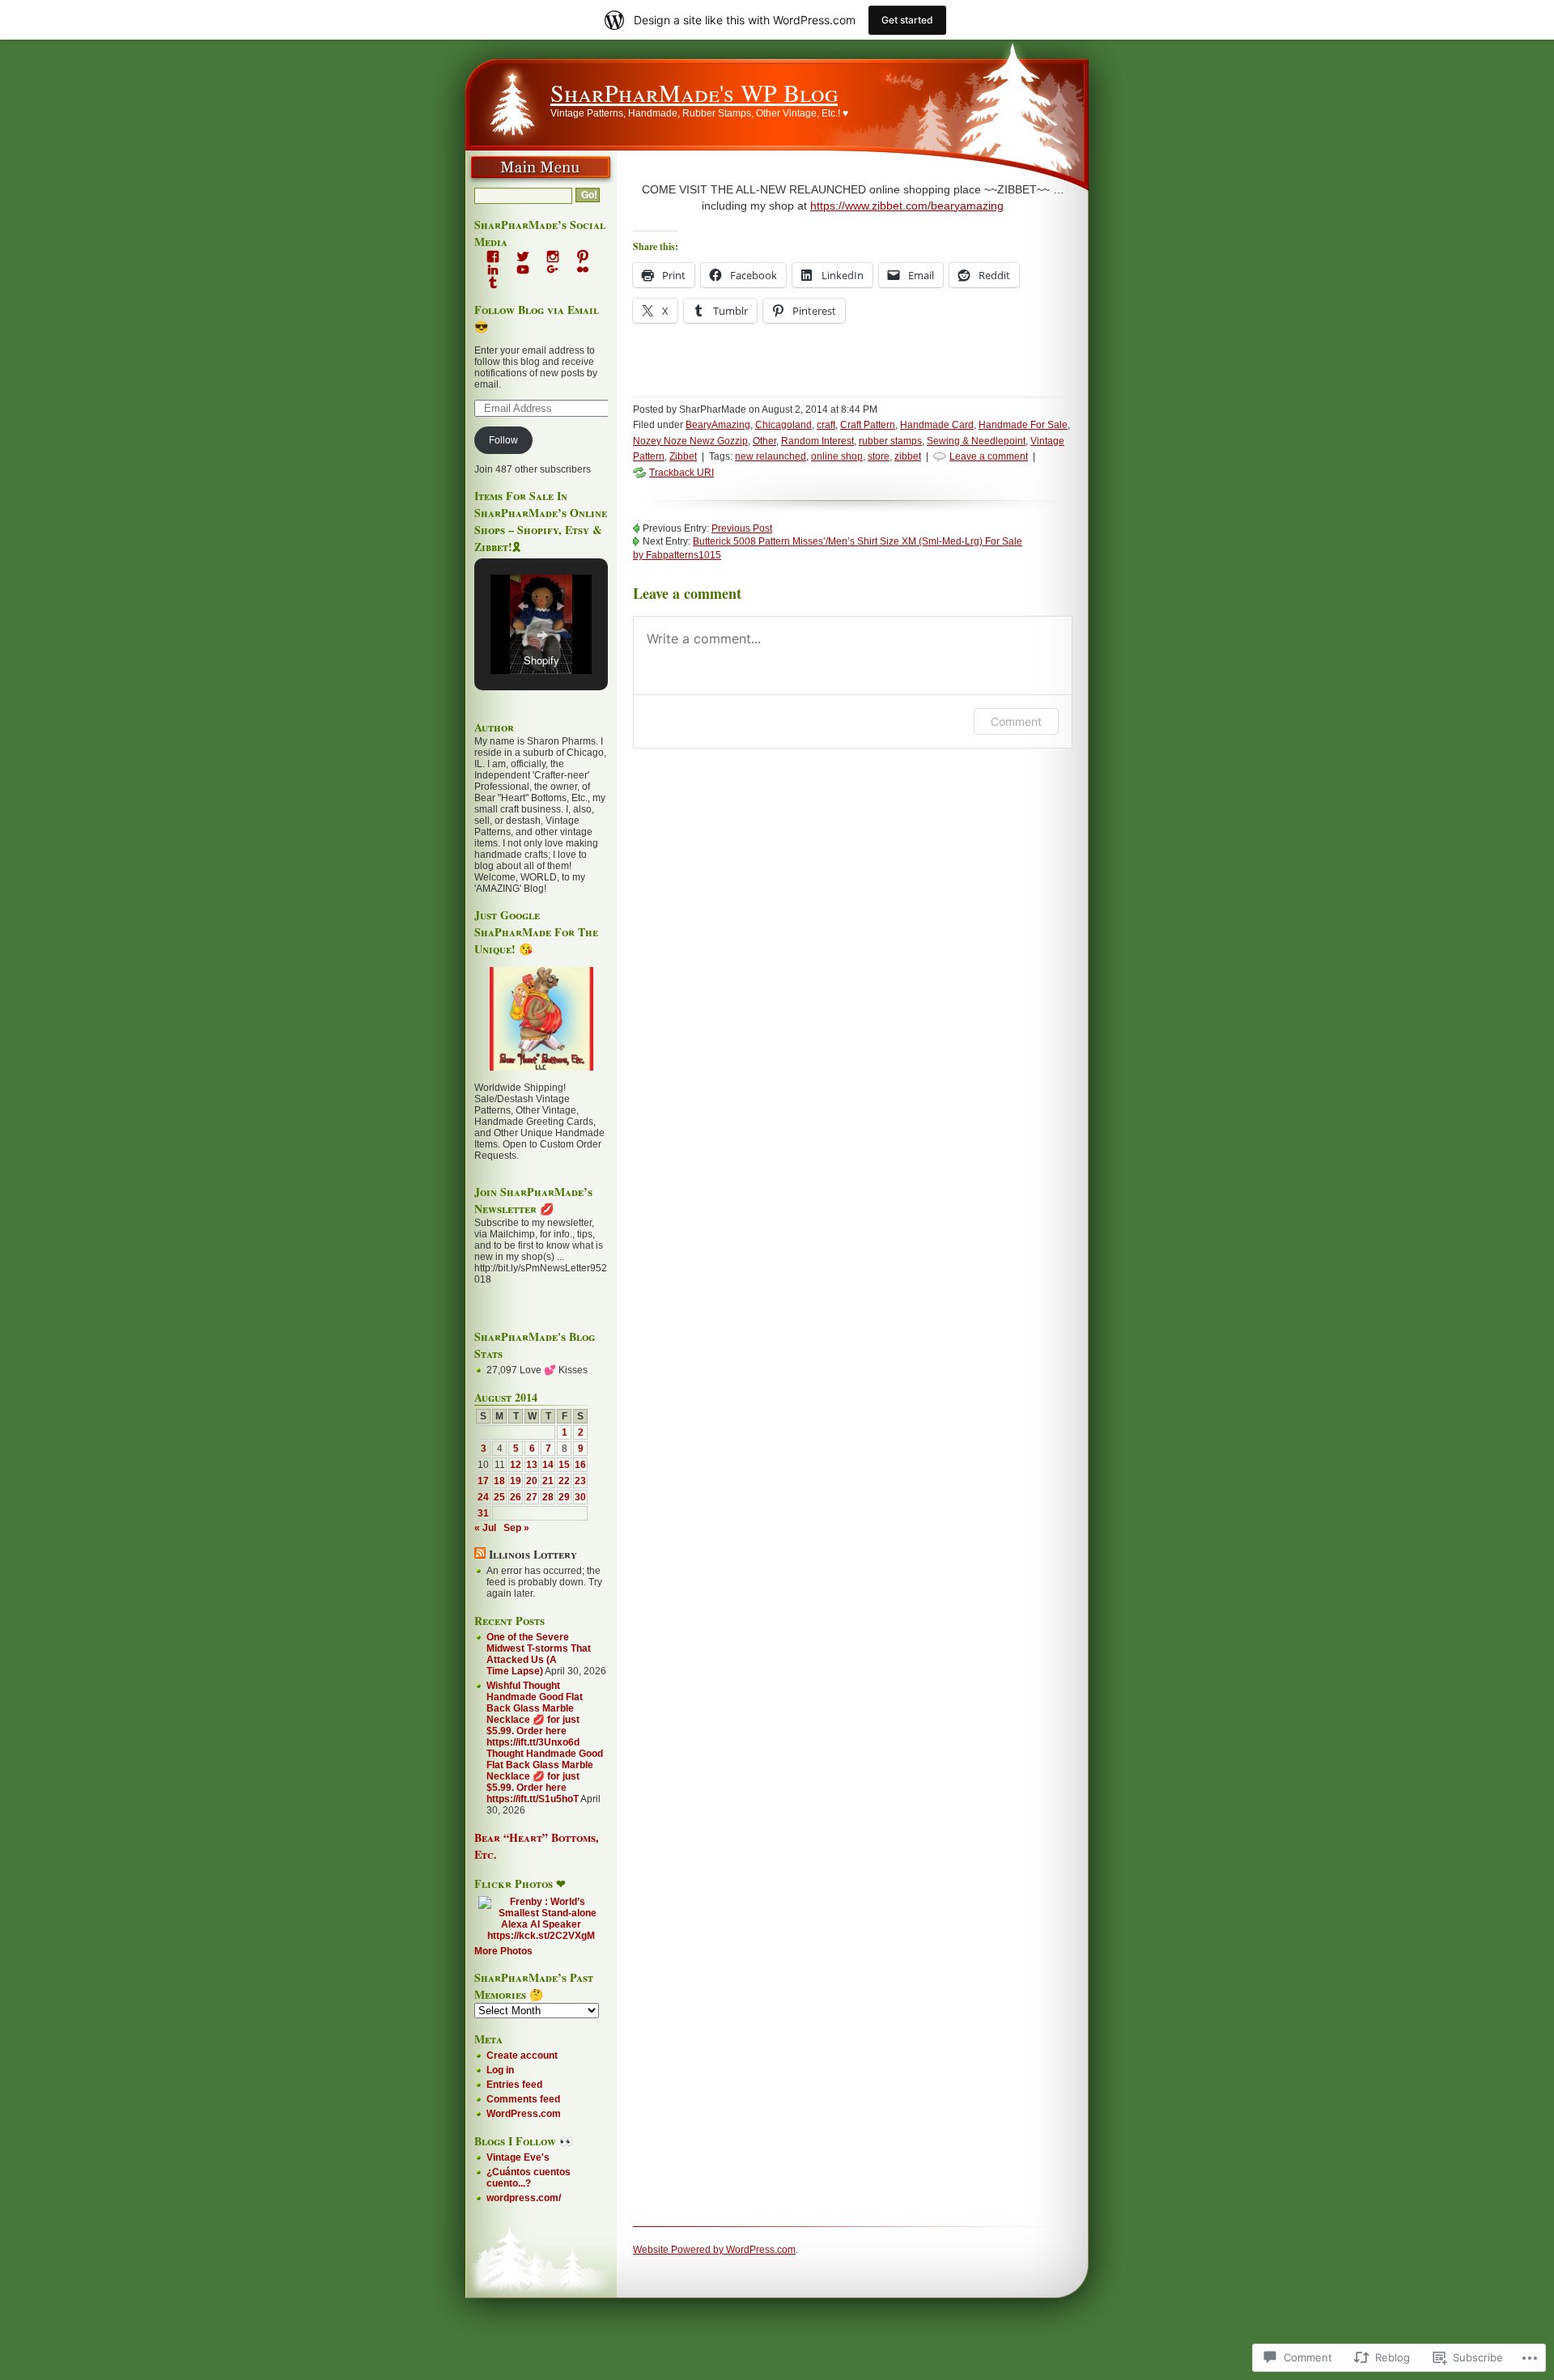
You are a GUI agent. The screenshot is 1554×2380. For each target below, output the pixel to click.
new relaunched (771, 456)
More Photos (503, 1951)
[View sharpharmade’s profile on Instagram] (553, 257)
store (879, 456)
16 (580, 1465)
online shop (837, 456)
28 (548, 1497)
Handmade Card (937, 425)
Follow (503, 440)
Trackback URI (681, 473)
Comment (1016, 721)
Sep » (516, 1528)
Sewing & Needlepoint (976, 441)
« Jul (485, 1528)
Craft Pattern (868, 425)
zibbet (908, 456)
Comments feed (523, 2099)
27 (532, 1497)
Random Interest (817, 441)
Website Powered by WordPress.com (714, 2250)
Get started (907, 20)
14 (548, 1465)
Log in (500, 2070)
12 (516, 1465)
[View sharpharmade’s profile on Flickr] (583, 269)
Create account (522, 2055)
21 (548, 1481)
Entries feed (514, 2085)
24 (483, 1497)
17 (483, 1481)
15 (564, 1465)
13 (532, 1465)
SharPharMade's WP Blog (694, 92)
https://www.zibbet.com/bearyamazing (907, 206)
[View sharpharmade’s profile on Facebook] (493, 257)
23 (580, 1481)
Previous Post (742, 528)
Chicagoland (783, 425)
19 (516, 1481)
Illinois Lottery (533, 1554)
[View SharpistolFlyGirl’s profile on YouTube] (523, 269)
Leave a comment (989, 456)
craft (826, 425)
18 (499, 1481)
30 (580, 1497)
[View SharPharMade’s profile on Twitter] (523, 257)
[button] (523, 606)
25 (499, 1497)
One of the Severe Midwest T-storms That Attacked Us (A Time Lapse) (539, 1654)
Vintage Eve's (518, 2157)
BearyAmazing (718, 425)
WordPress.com (524, 2114)
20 (532, 1481)
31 (483, 1513)
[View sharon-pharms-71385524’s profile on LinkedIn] (493, 269)
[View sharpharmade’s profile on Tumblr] (493, 282)
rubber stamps (890, 441)
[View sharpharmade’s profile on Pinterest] (583, 257)
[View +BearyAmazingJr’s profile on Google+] (553, 269)
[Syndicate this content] (480, 1554)
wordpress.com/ (524, 2198)
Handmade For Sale (1023, 425)
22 (564, 1481)
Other (764, 441)
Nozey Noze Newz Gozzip (690, 441)
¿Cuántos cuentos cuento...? (529, 2178)
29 (564, 1497)
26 (516, 1497)
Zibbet (683, 456)
